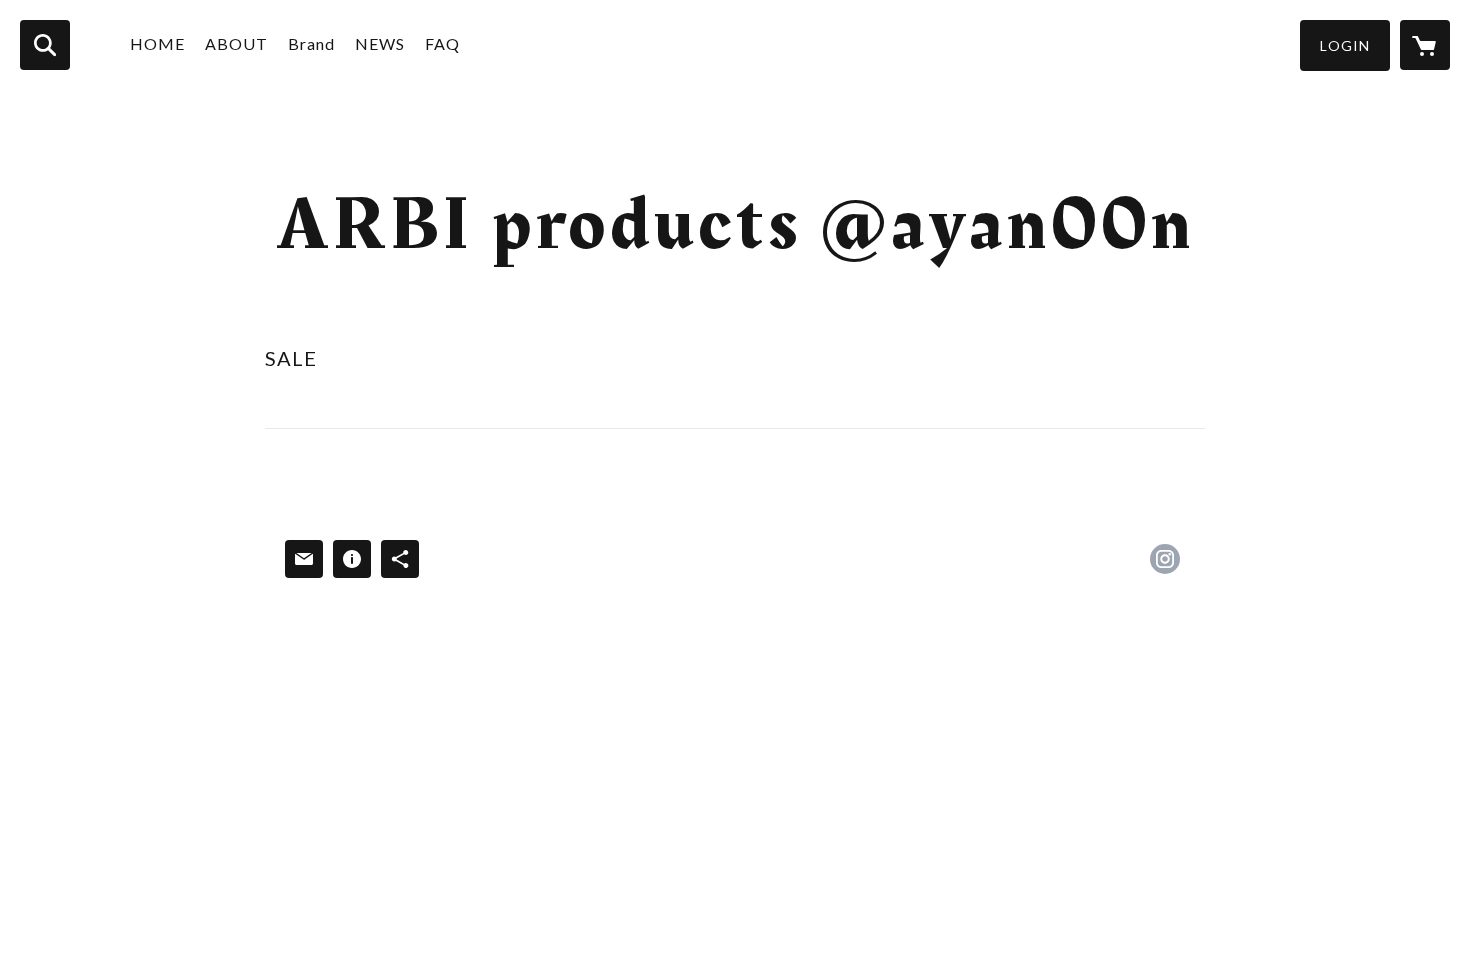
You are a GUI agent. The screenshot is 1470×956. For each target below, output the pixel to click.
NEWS (380, 43)
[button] (1345, 45)
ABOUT (236, 43)
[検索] (45, 45)
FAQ (442, 43)
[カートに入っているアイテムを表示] (1425, 45)
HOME (157, 43)
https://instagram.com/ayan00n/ (1165, 559)
